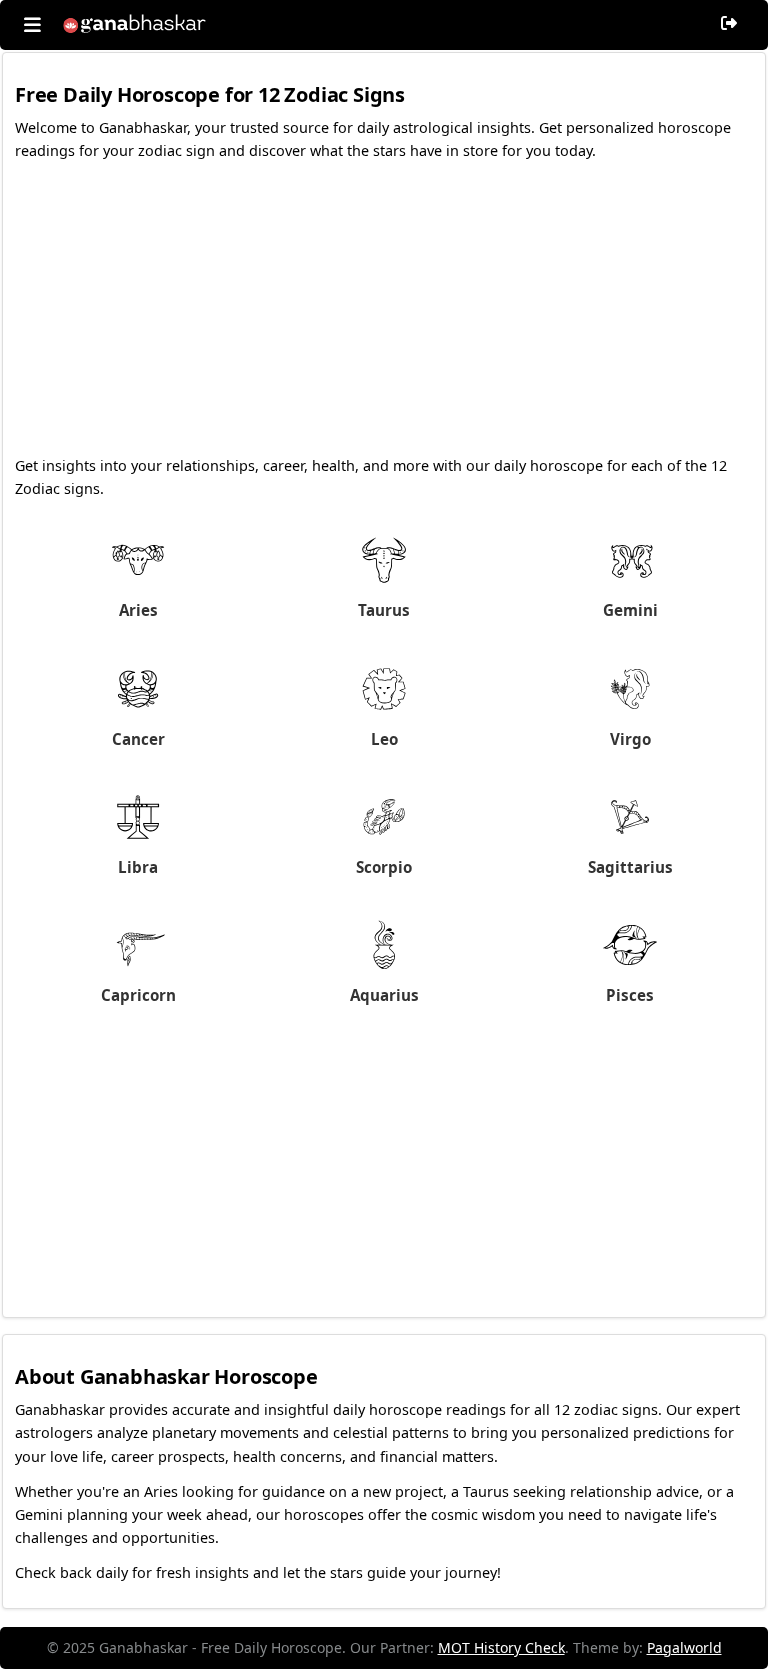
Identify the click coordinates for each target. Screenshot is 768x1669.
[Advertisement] (384, 314)
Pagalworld (684, 1647)
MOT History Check (501, 1647)
